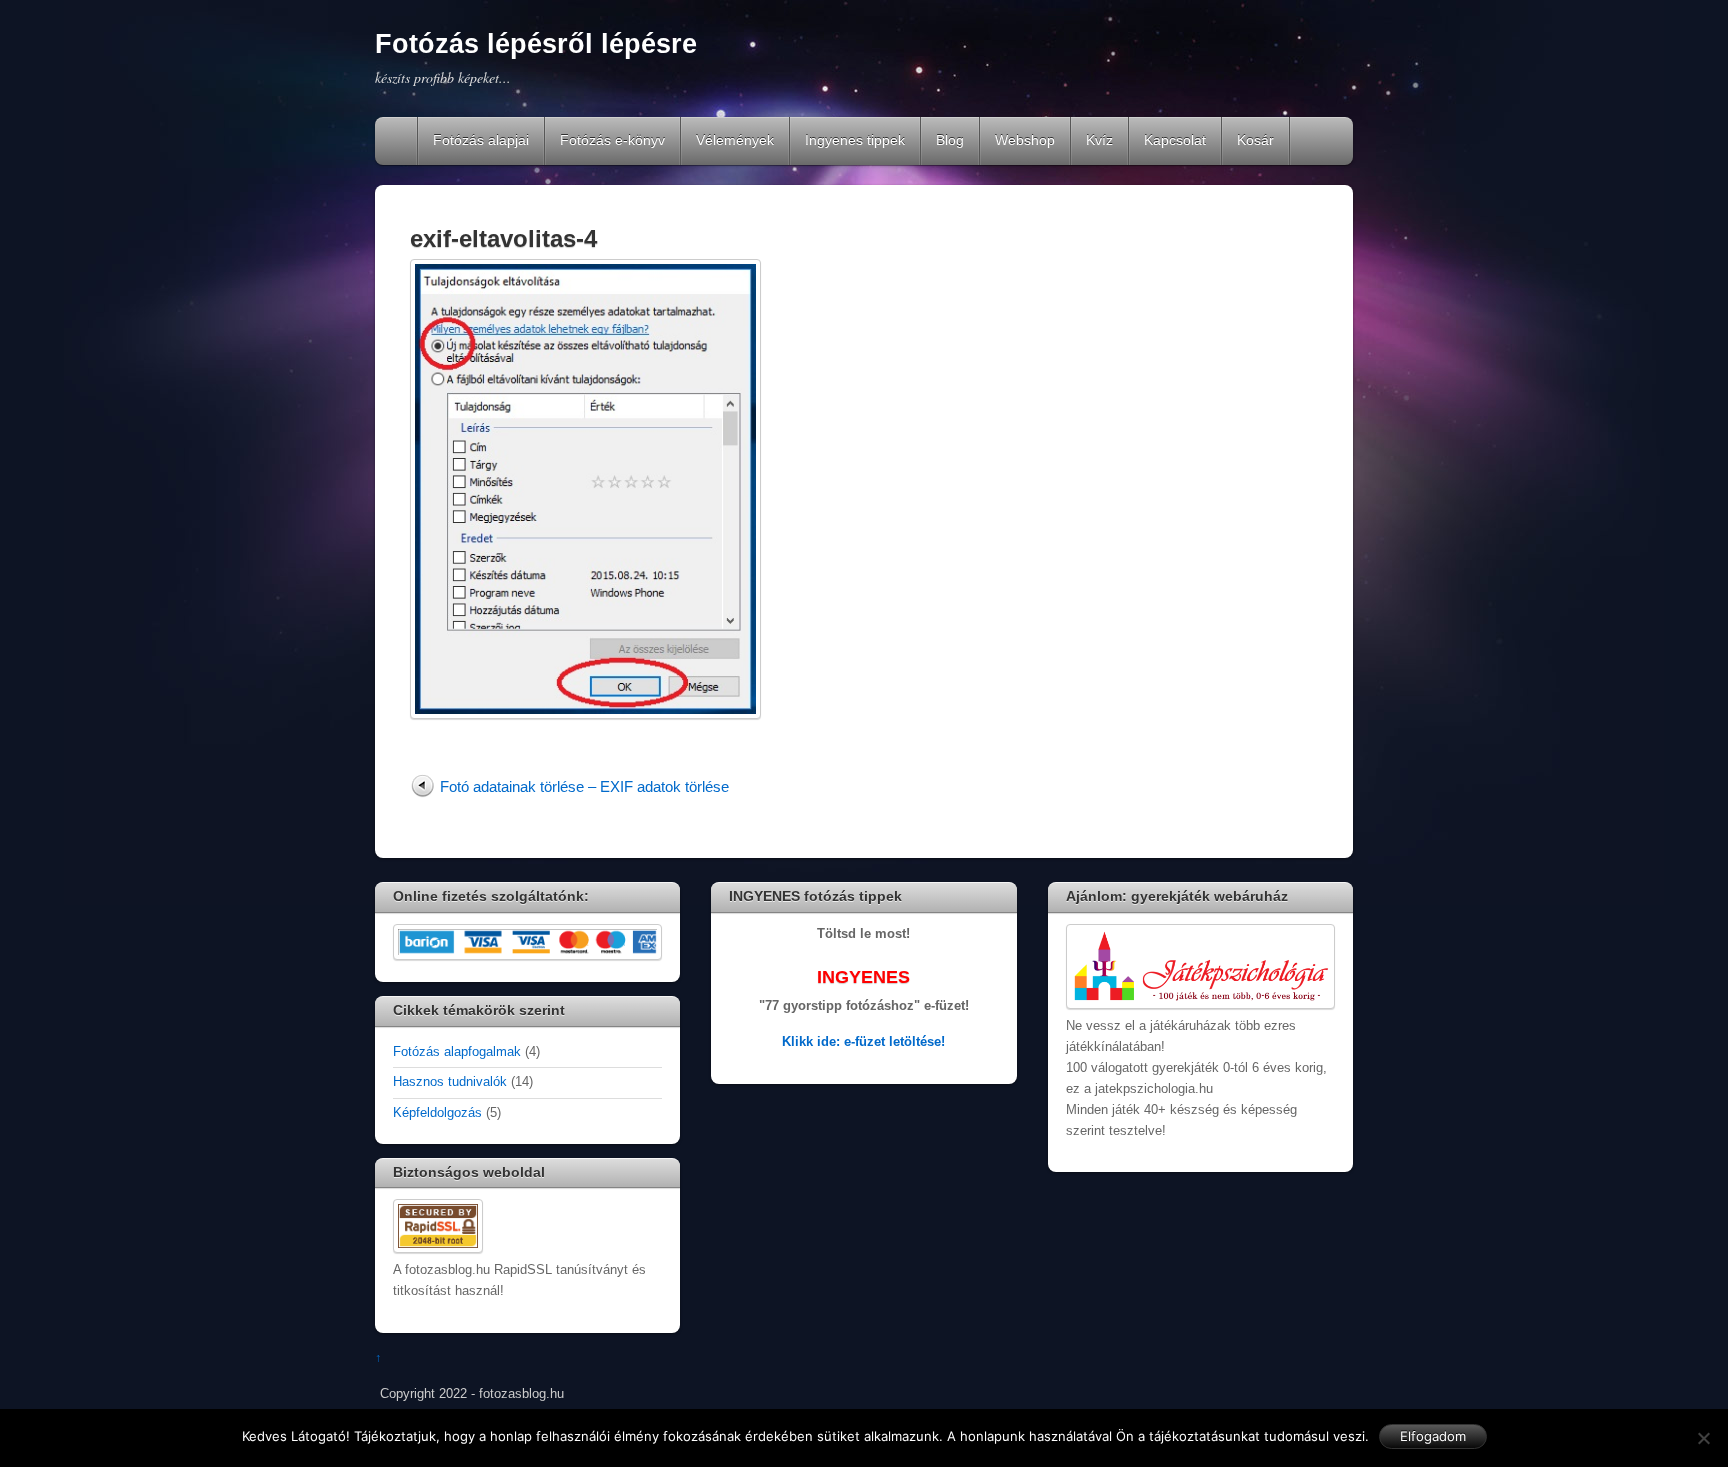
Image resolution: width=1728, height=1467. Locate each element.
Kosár (1255, 140)
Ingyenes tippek (855, 140)
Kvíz (1099, 140)
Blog (950, 140)
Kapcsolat (1175, 140)
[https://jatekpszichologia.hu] (1200, 1005)
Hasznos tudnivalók (450, 1082)
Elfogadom (1433, 1436)
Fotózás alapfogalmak (457, 1052)
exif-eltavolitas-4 (503, 238)
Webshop (1025, 140)
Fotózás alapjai (481, 140)
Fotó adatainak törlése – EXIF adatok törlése (584, 786)
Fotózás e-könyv (612, 140)
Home (398, 141)
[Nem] (1703, 1438)
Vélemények (735, 140)
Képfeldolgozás (437, 1113)
